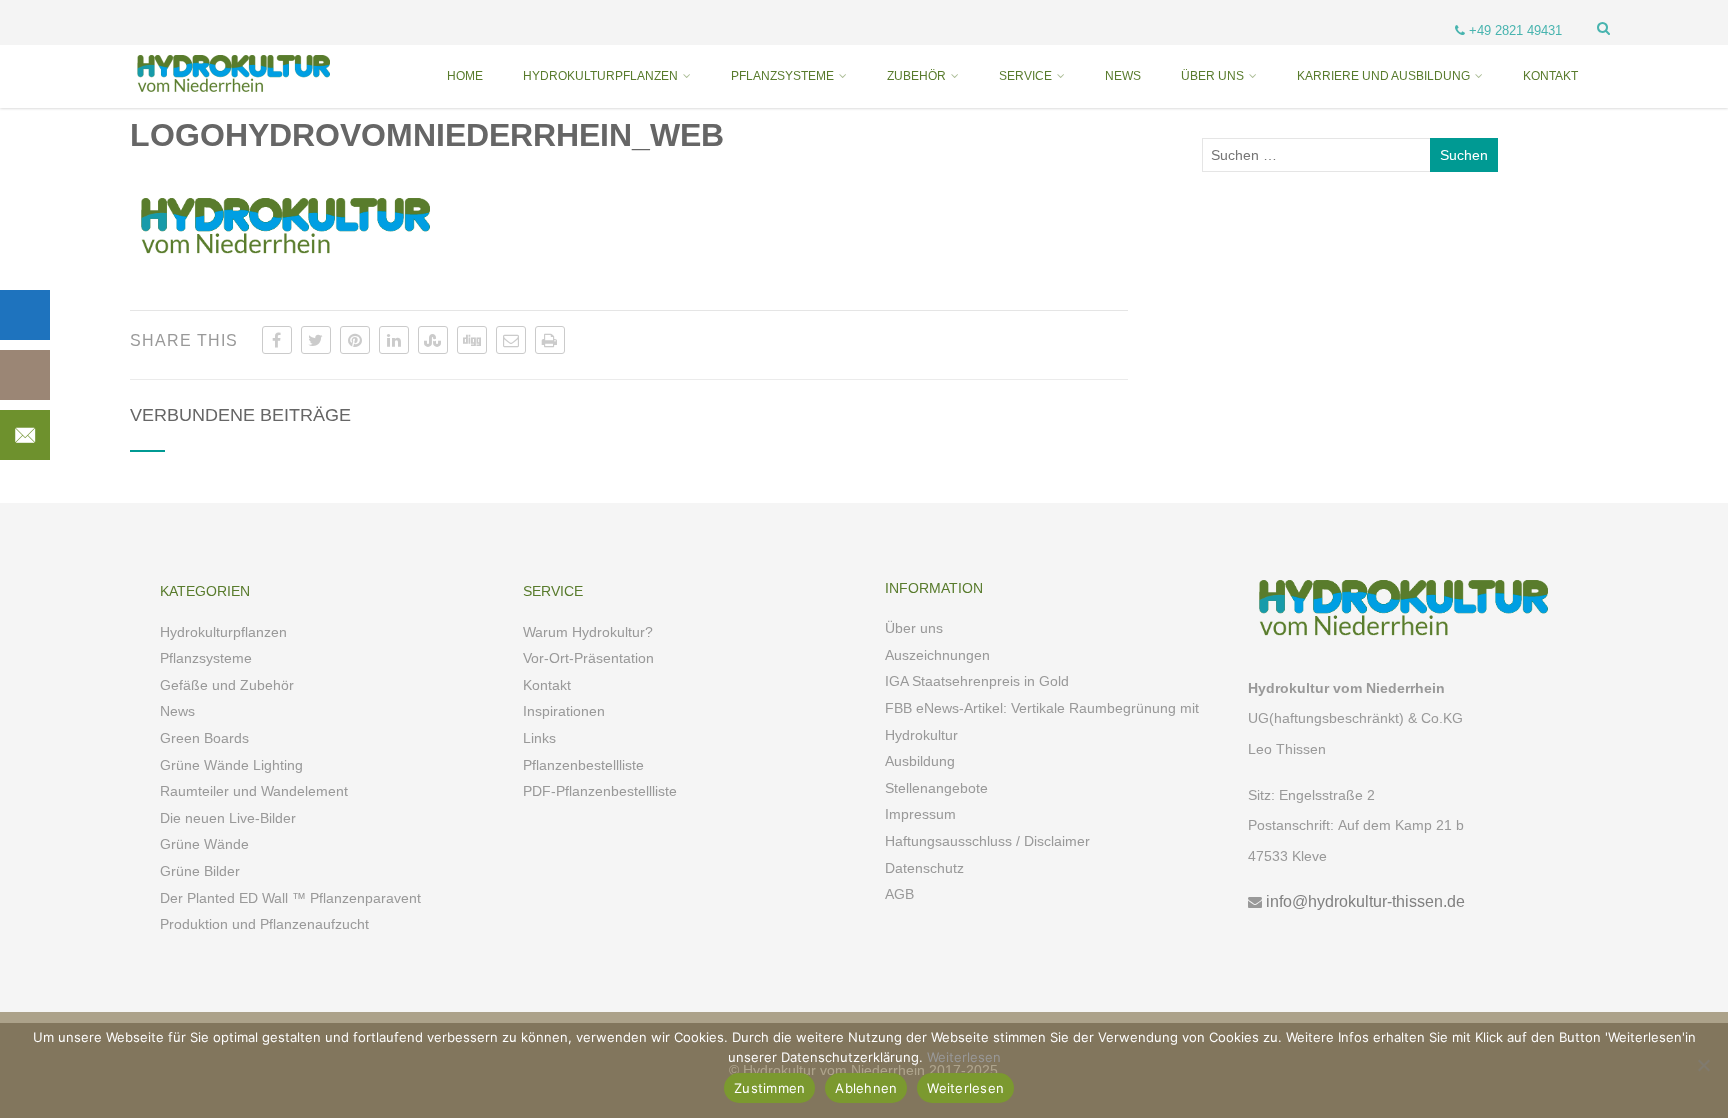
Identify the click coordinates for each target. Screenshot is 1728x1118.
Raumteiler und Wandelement (254, 791)
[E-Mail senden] (511, 340)
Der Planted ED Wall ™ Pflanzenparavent (290, 898)
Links (539, 738)
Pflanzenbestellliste (583, 765)
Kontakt (547, 685)
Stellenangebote (936, 788)
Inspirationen (564, 711)
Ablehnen (866, 1088)
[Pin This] (355, 340)
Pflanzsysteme (206, 658)
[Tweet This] (316, 340)
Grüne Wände (204, 844)
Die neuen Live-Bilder (228, 818)
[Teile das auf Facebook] (277, 340)
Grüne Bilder (200, 871)
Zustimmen (769, 1088)
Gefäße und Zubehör (227, 685)
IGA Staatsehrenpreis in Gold (977, 681)
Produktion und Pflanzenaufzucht (264, 924)
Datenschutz (924, 868)
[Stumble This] (433, 340)
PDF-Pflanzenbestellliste (600, 791)
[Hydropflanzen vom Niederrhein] (230, 100)
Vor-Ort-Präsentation (588, 658)
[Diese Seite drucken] (550, 340)
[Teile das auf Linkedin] (394, 340)
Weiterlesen (964, 1057)
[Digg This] (472, 340)
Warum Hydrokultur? (588, 632)
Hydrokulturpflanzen (223, 632)
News (177, 711)
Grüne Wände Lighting (231, 765)
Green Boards (204, 738)
